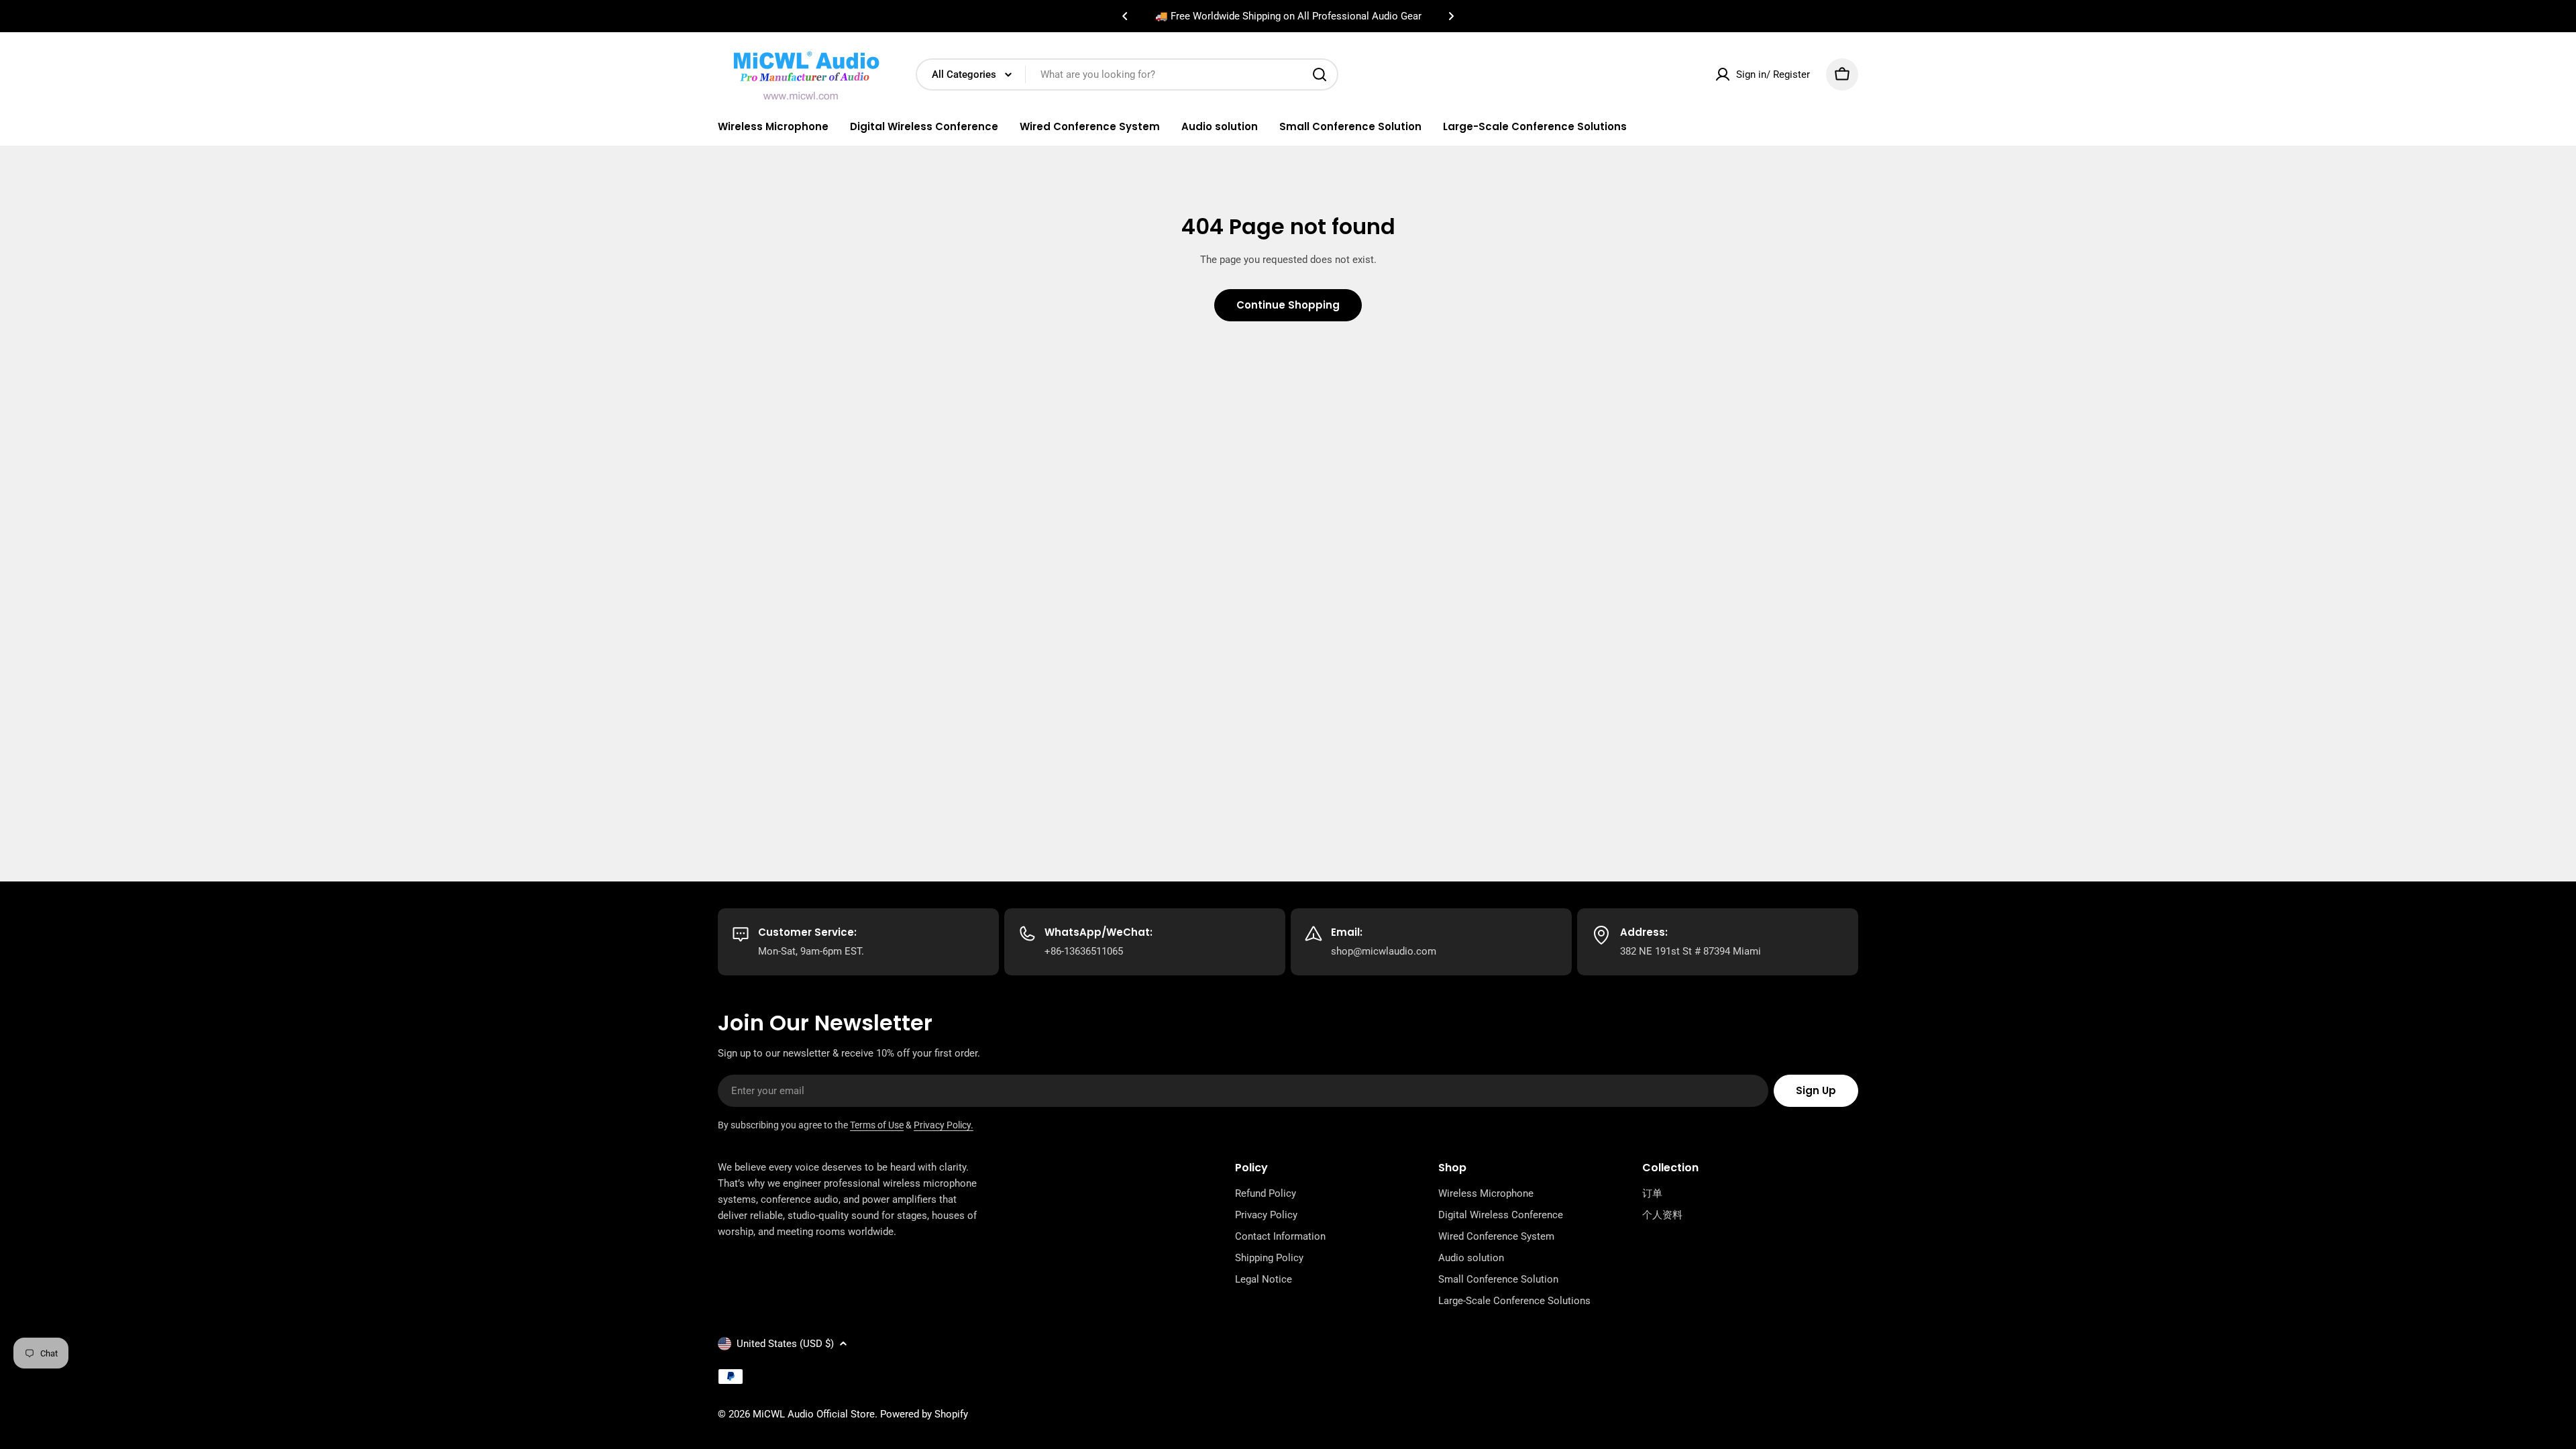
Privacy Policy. (944, 1125)
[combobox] (1127, 74)
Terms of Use (877, 1125)
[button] (1125, 16)
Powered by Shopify (924, 1414)
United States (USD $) (785, 1344)
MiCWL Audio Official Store (814, 1414)
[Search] (1320, 74)
